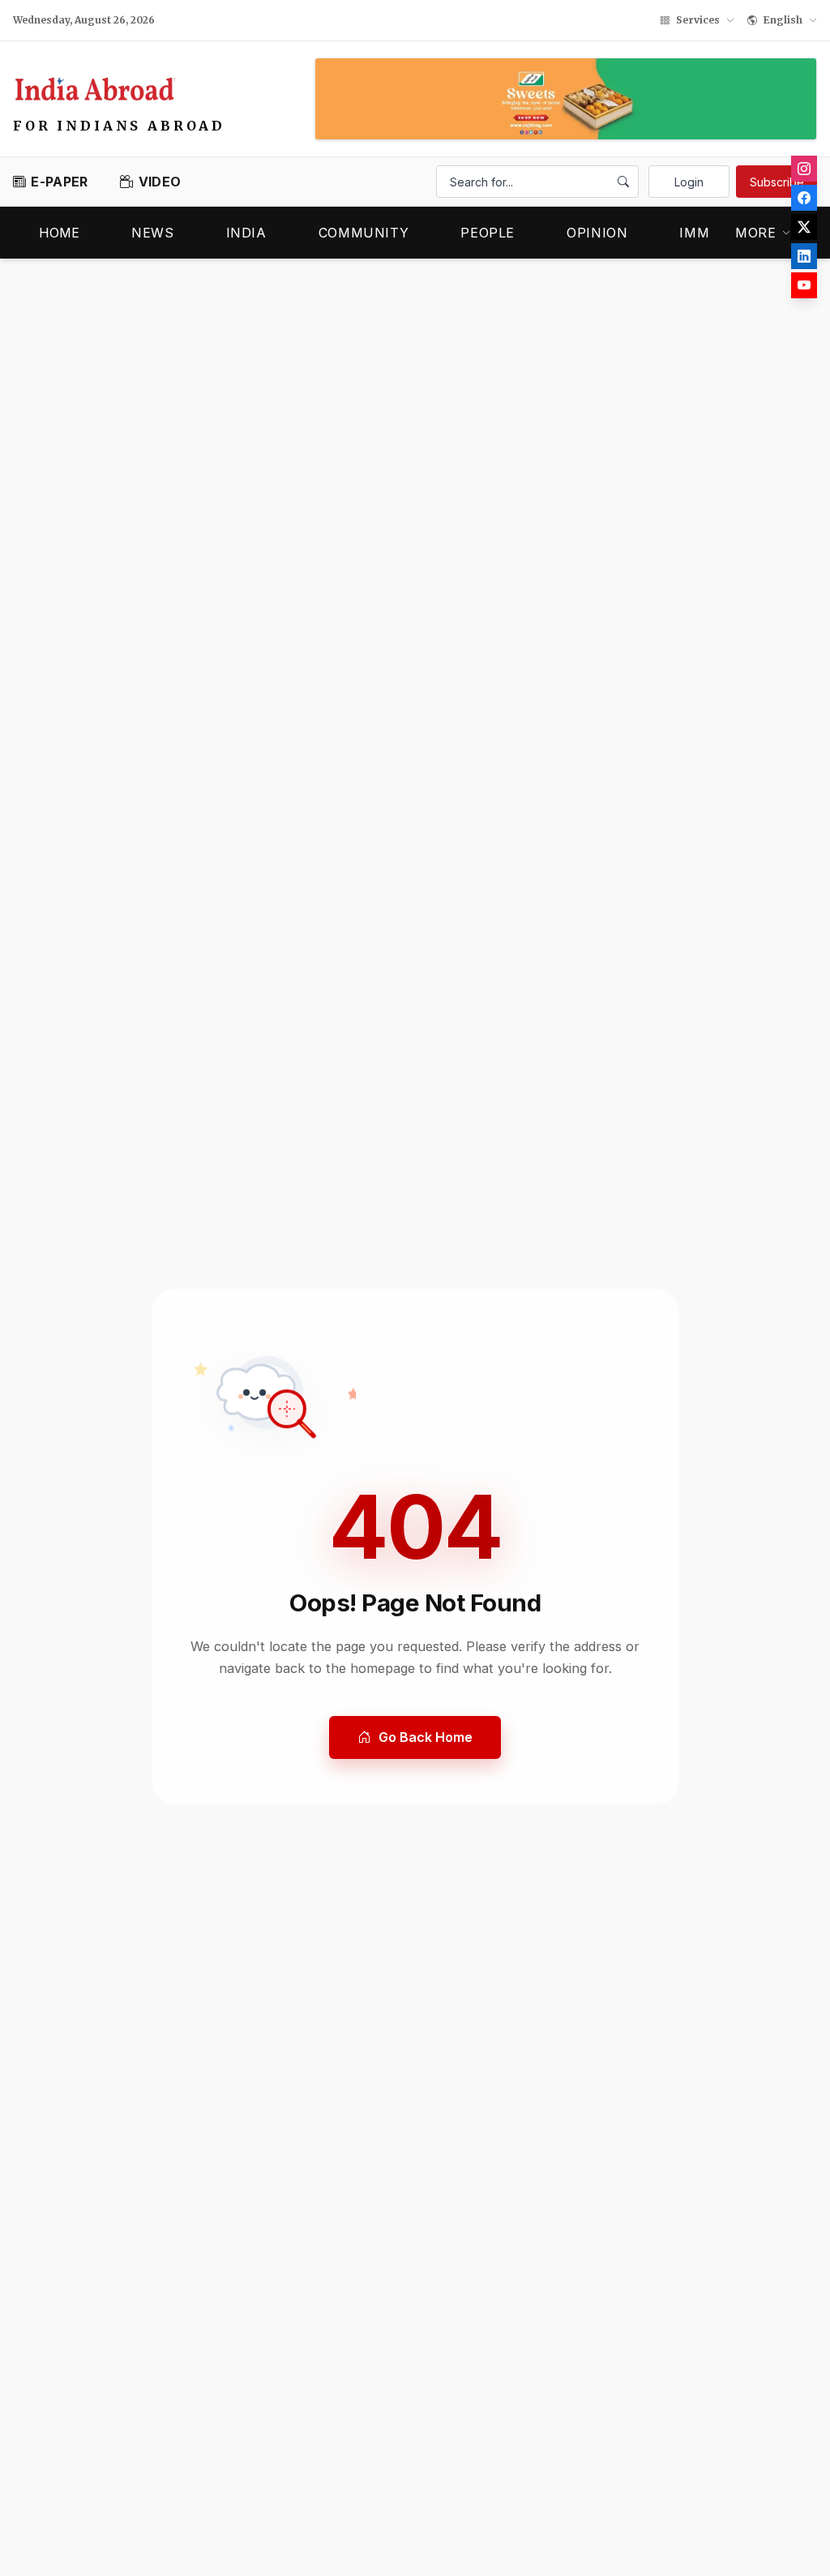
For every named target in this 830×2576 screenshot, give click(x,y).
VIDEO (160, 182)
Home (59, 233)
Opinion (597, 233)
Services (698, 20)
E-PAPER (59, 182)
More (756, 233)
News (153, 233)
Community (364, 233)
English (783, 20)
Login (689, 182)
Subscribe (777, 182)
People (488, 233)
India (246, 233)
